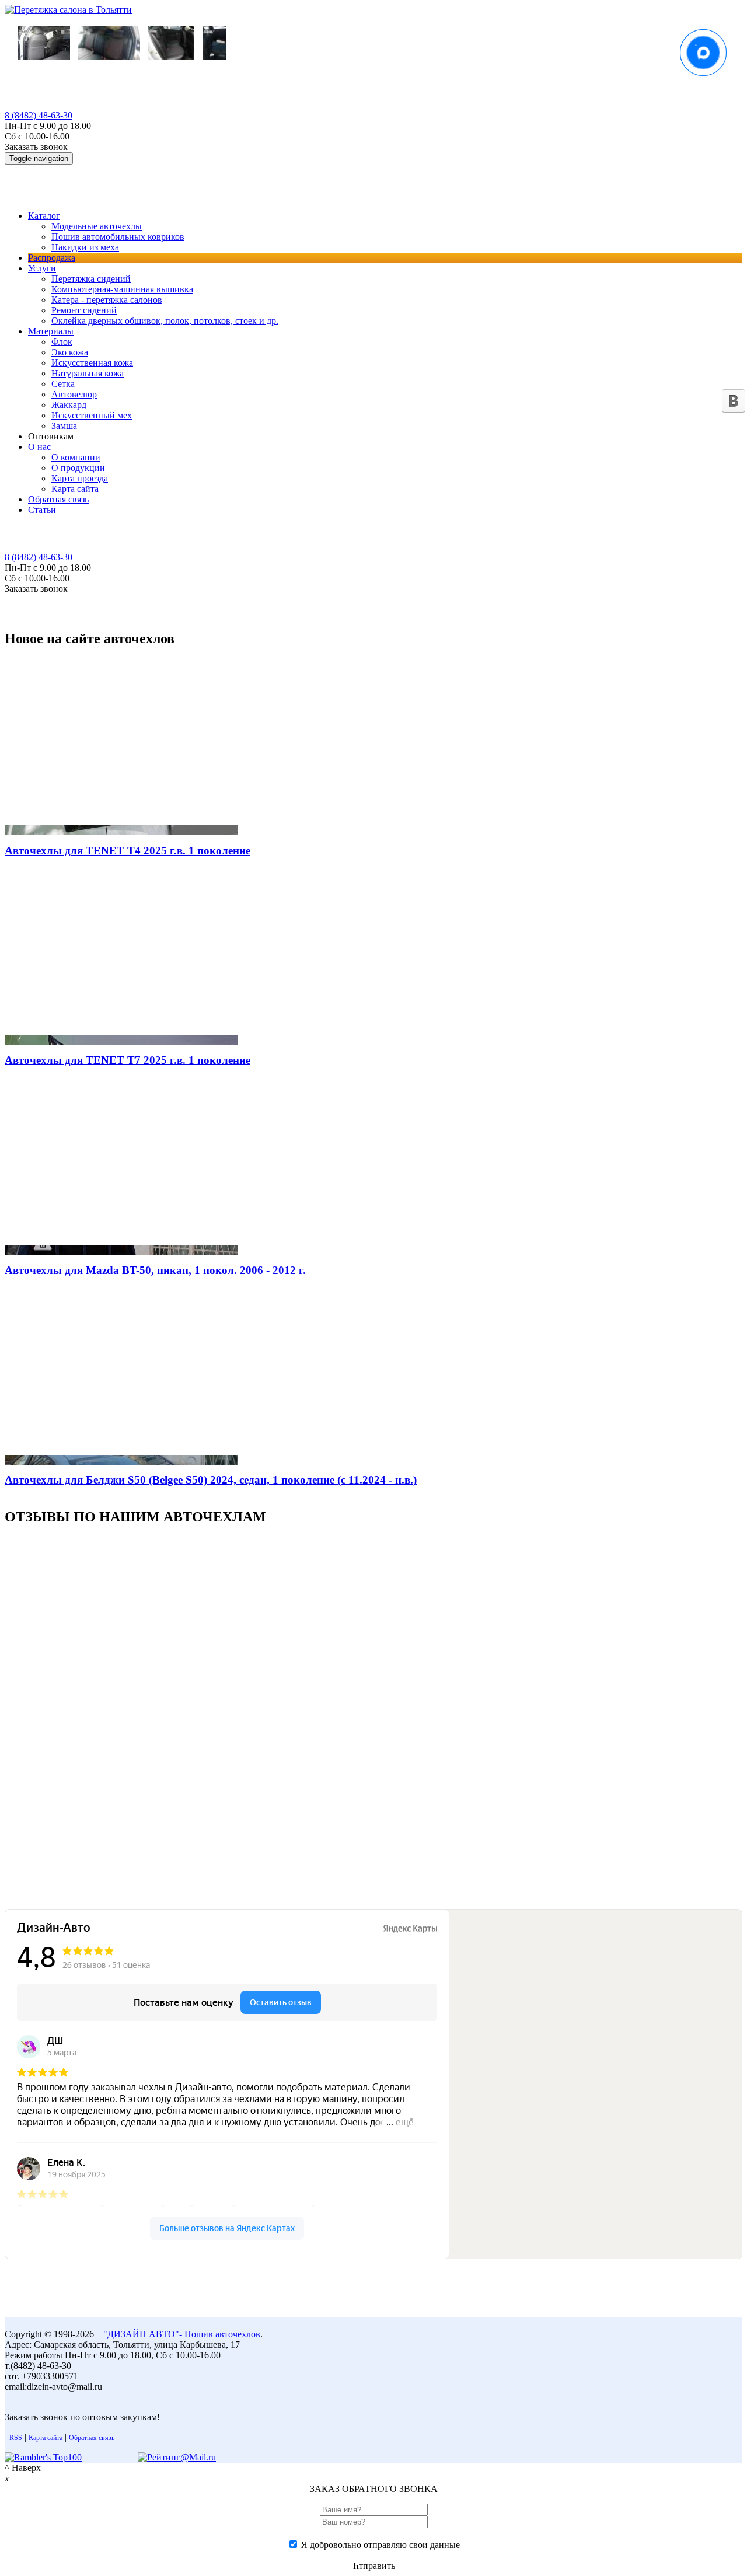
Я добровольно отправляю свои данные (381, 2545)
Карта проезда (80, 478)
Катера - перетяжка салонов (107, 300)
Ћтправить (373, 2566)
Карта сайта (75, 489)
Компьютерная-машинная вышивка (122, 289)
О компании (76, 457)
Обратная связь (58, 499)
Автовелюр (74, 394)
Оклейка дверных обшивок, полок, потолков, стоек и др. (165, 321)
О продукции (78, 468)
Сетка (63, 384)
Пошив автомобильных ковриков (118, 237)
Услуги (42, 268)
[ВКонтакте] (734, 401)
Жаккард (69, 405)
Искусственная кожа (92, 363)
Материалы (51, 331)
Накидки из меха (85, 247)
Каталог (44, 216)
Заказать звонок (36, 147)
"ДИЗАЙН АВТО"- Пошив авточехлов (182, 2334)
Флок (62, 342)
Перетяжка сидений (91, 279)
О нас (39, 447)
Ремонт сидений (84, 310)
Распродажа (52, 258)
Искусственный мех (92, 415)
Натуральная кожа (88, 373)
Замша (64, 426)
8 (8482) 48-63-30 (39, 115)
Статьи (42, 510)
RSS (16, 2438)
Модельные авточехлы (97, 226)
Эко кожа (70, 352)
